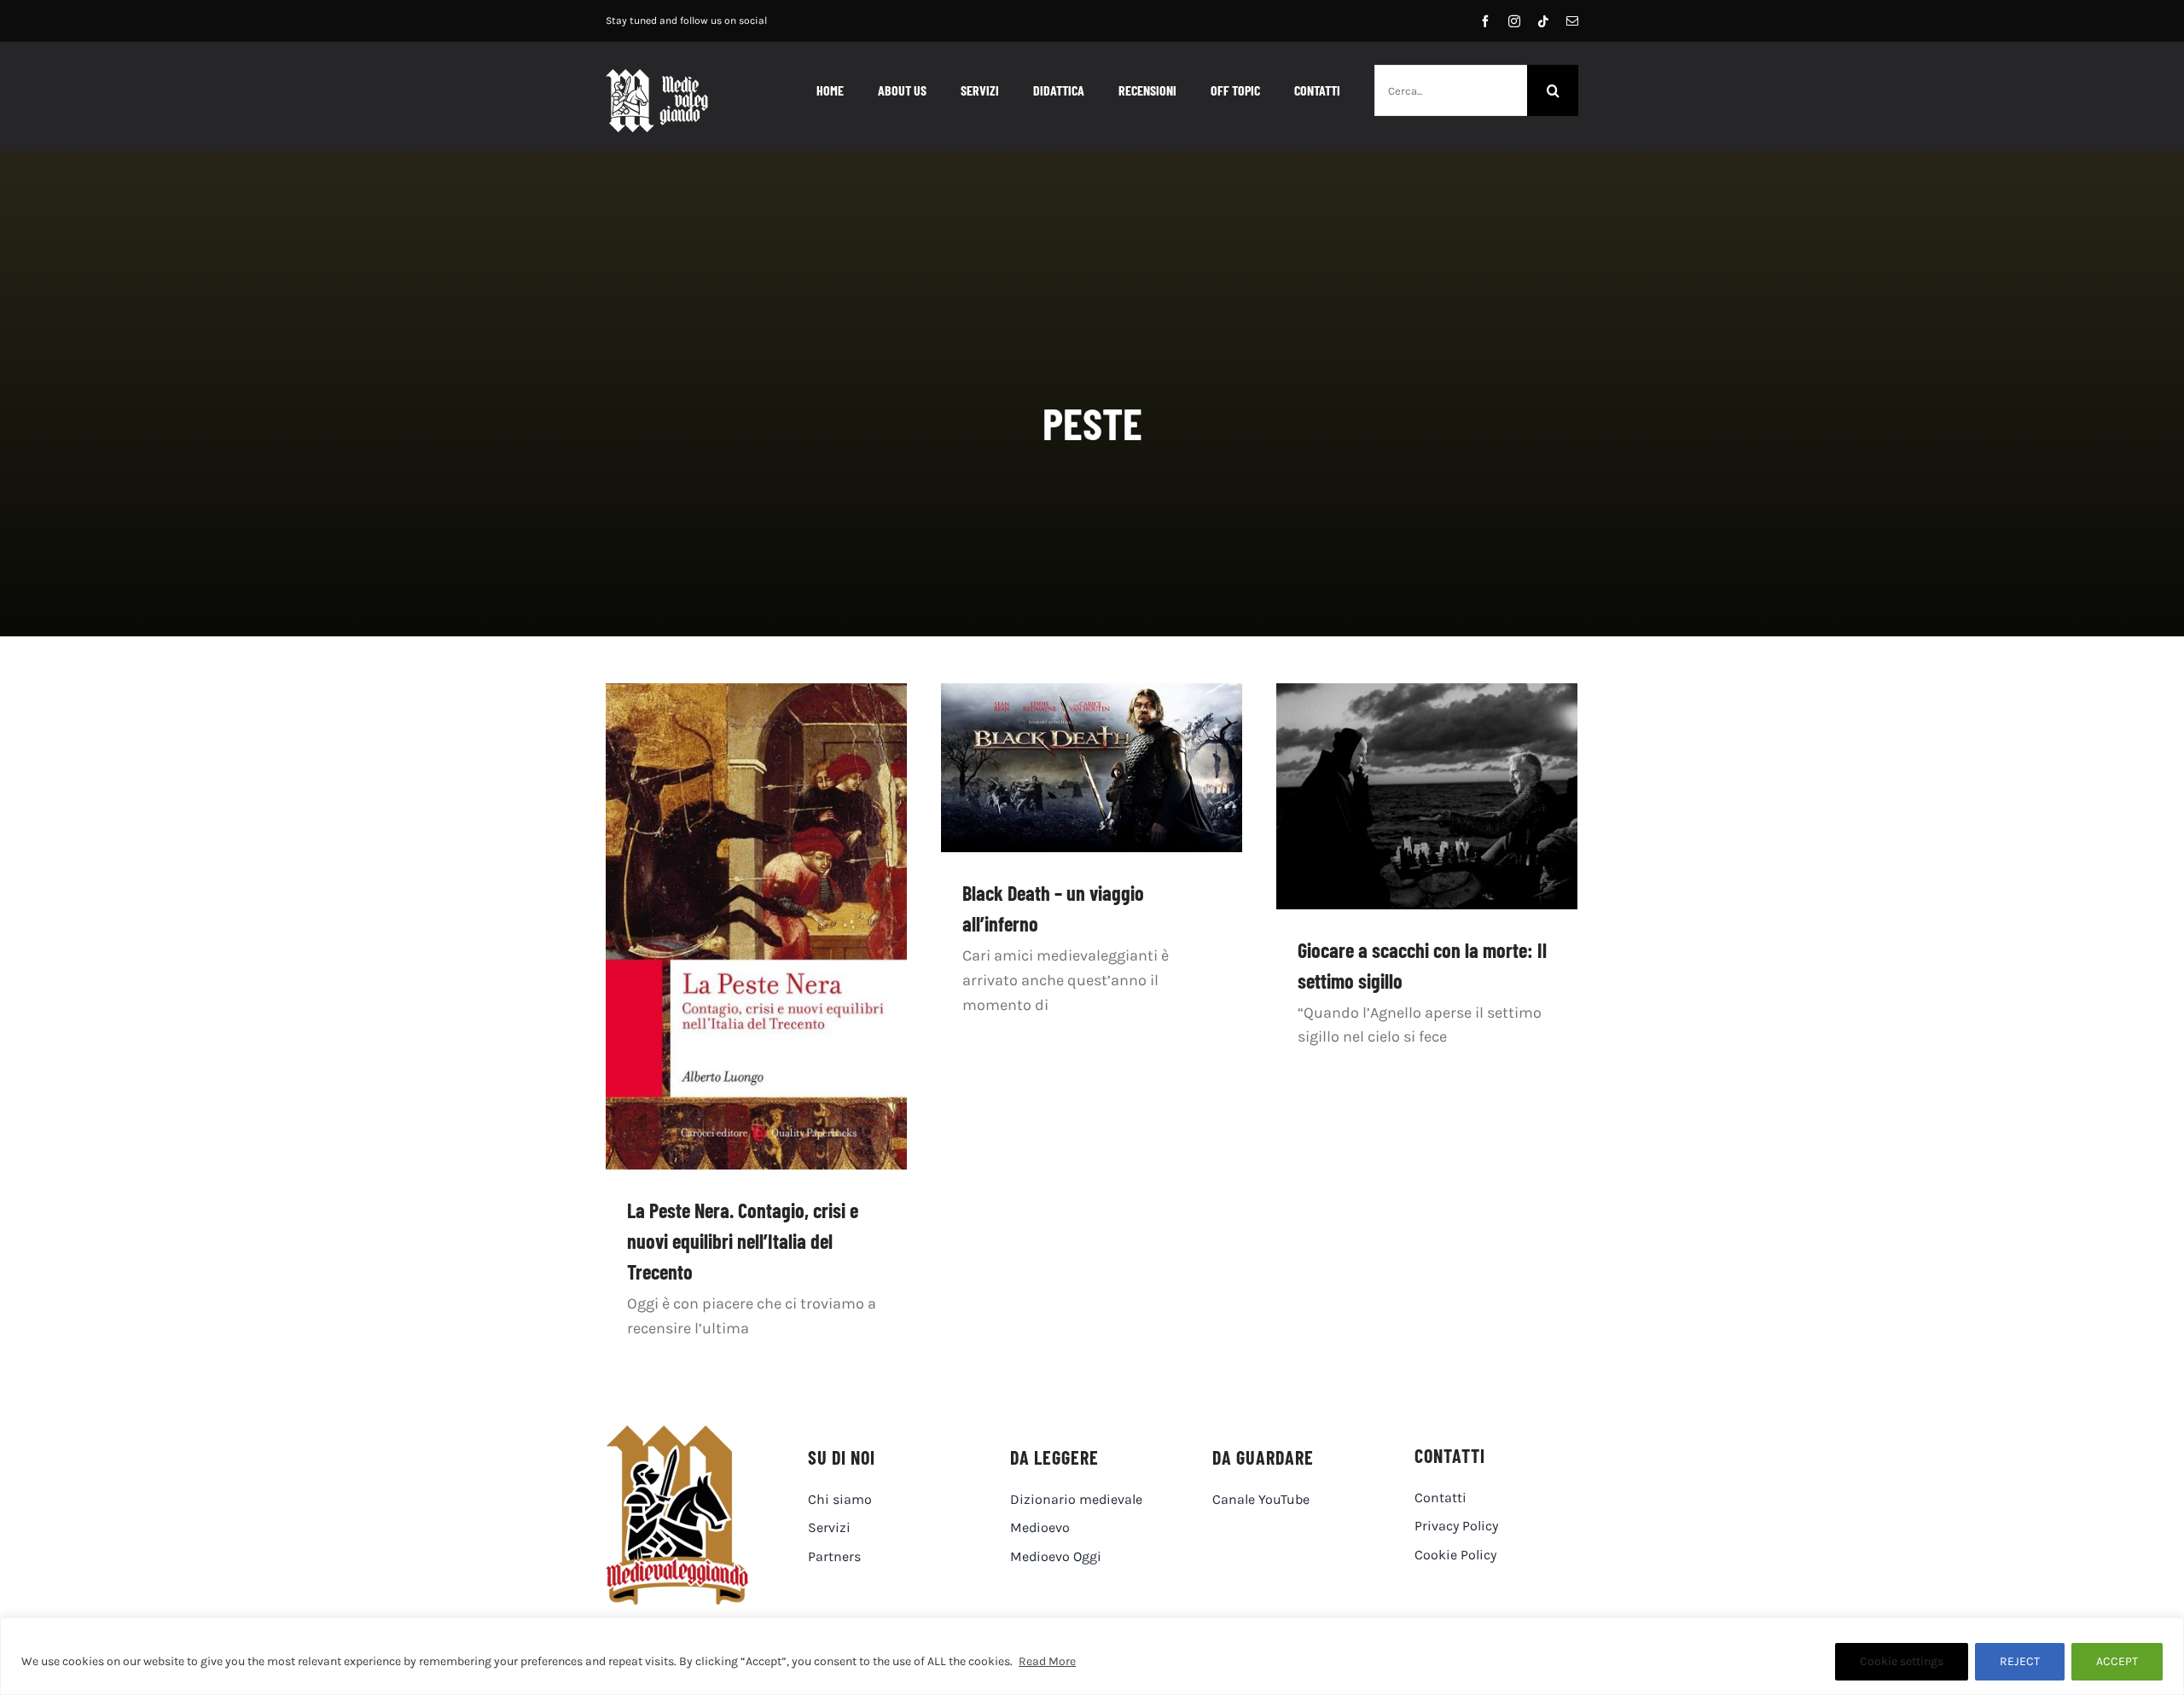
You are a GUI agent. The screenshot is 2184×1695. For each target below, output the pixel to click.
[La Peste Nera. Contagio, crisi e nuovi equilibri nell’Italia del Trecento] (756, 927)
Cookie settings (1902, 1661)
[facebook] (1485, 21)
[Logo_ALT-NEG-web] (657, 77)
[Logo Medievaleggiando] (677, 1433)
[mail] (1572, 21)
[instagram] (1514, 21)
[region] (1092, 1656)
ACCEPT (2117, 1661)
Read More (1047, 1661)
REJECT (2020, 1661)
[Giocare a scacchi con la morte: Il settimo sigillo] (1427, 796)
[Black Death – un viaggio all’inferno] (1092, 768)
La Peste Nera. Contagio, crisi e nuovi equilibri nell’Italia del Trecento (743, 1241)
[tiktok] (1543, 21)
